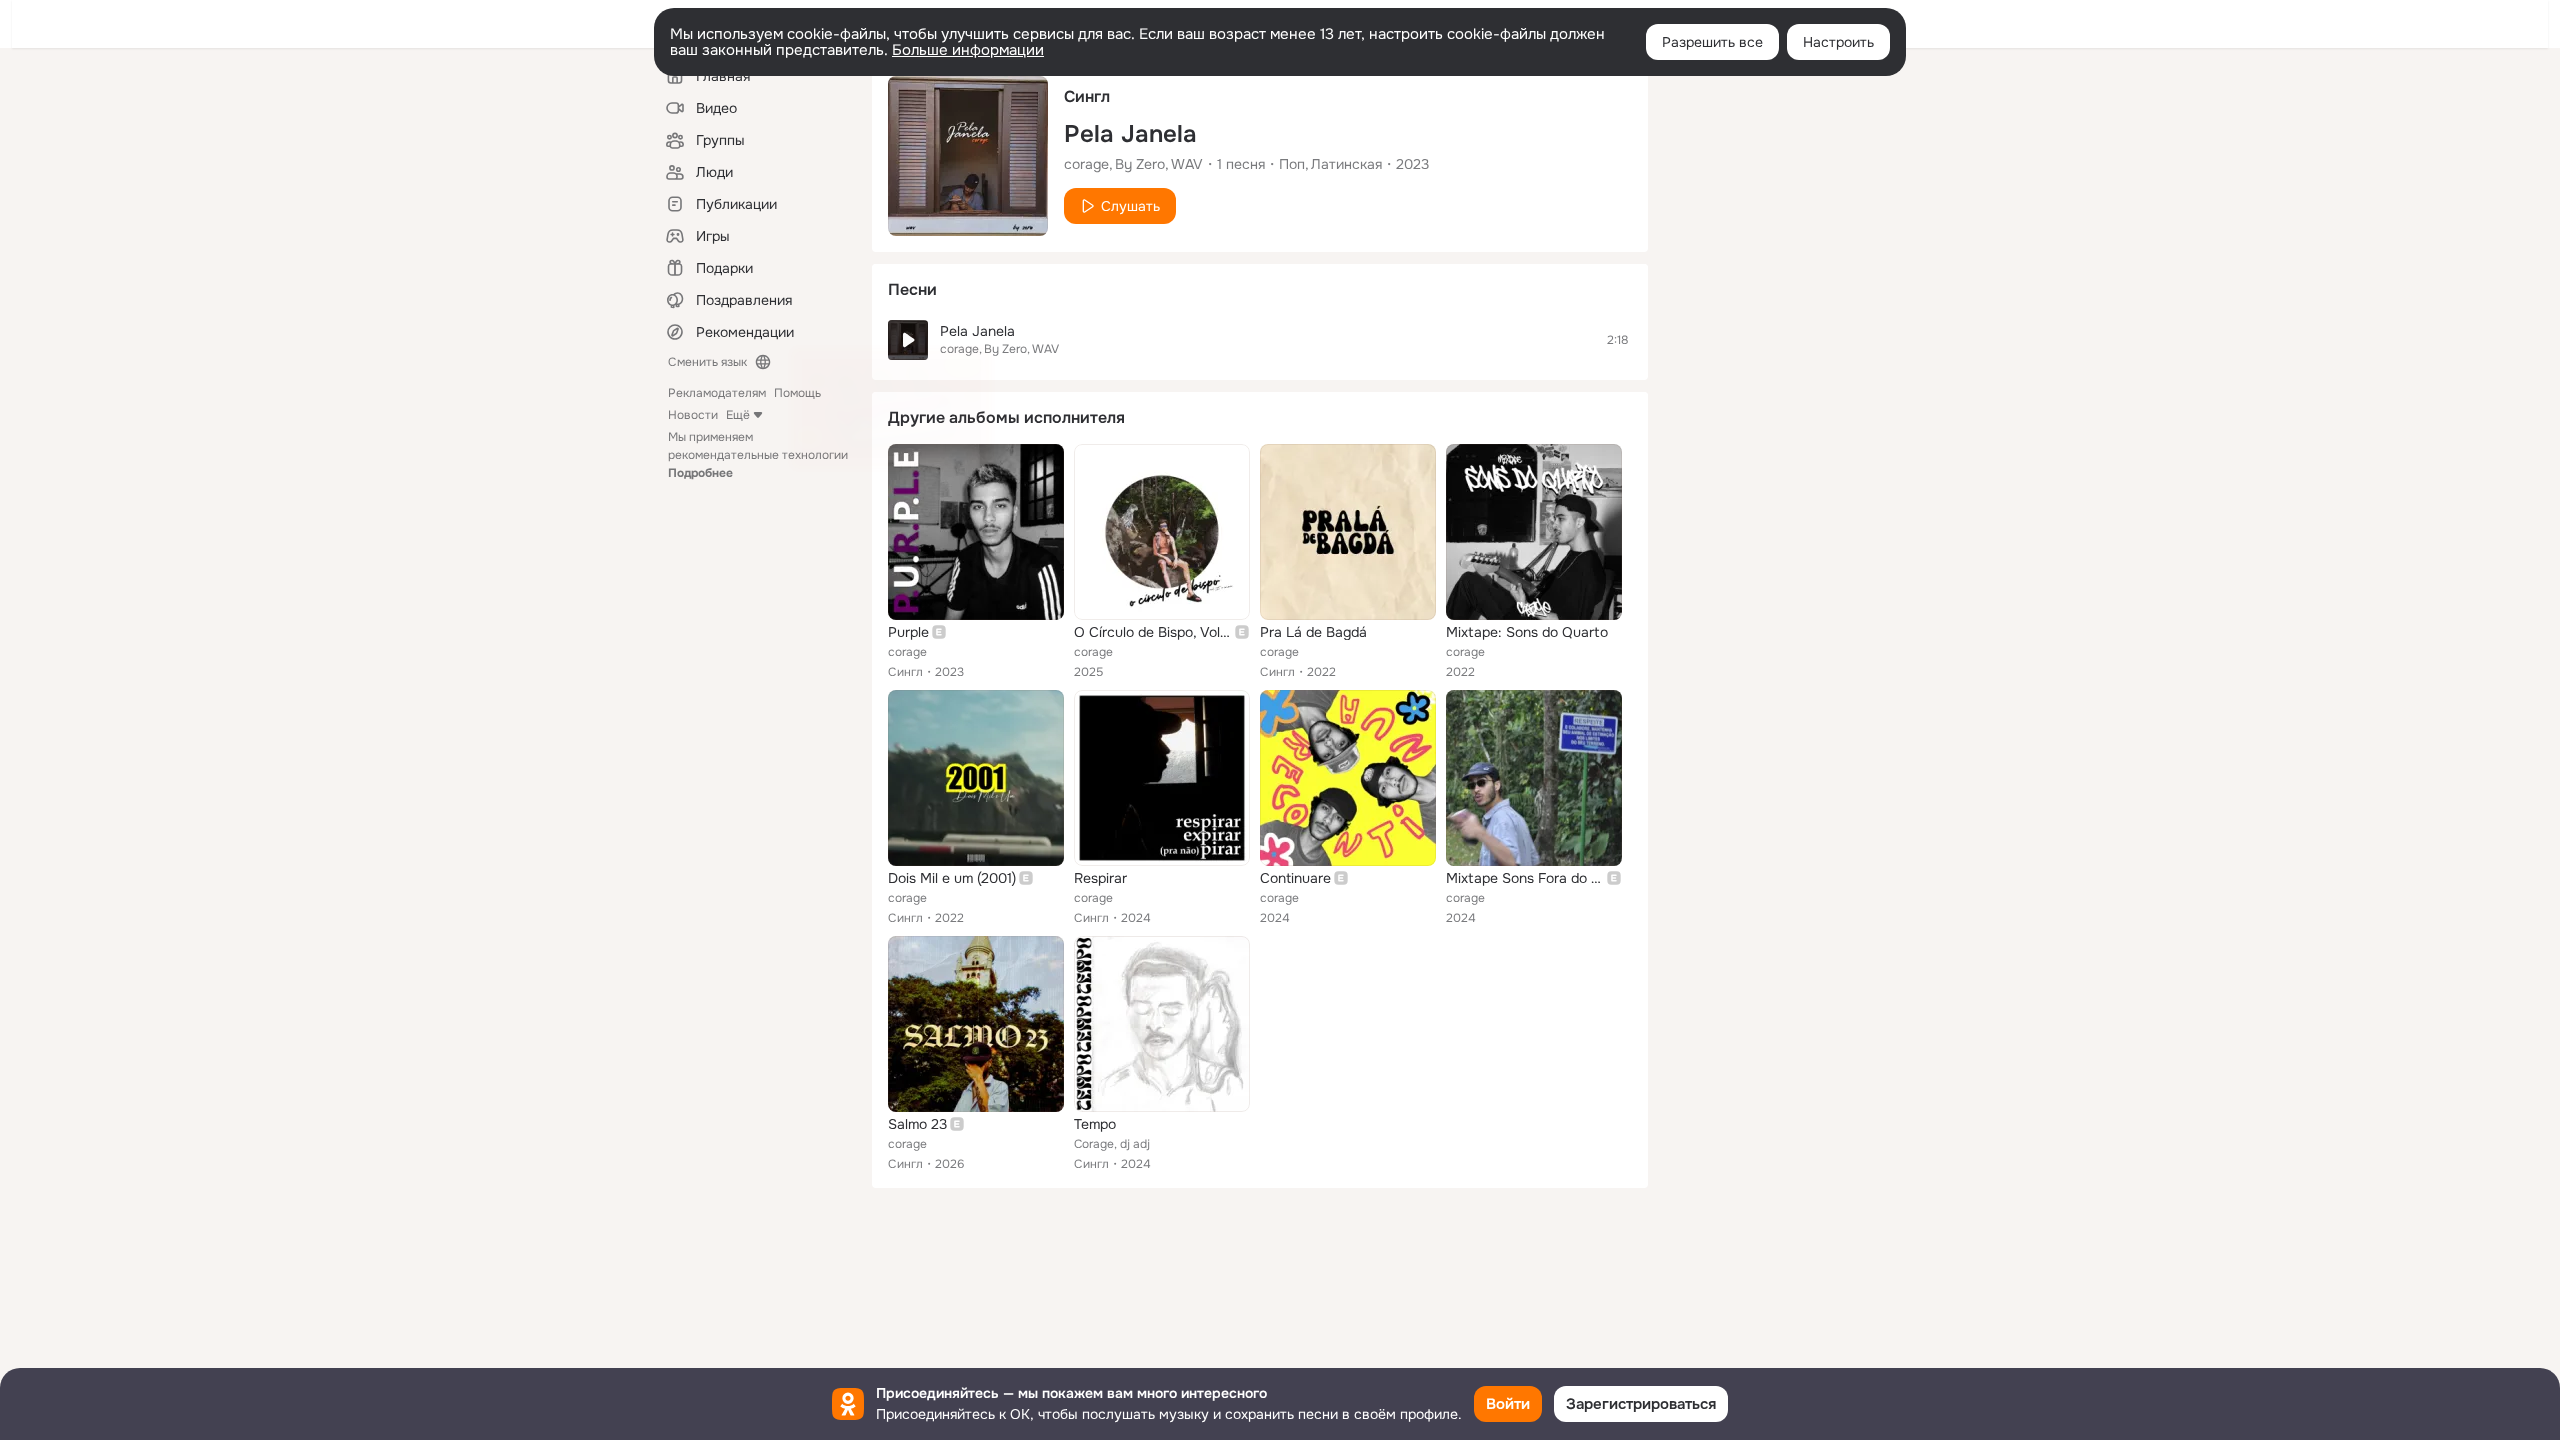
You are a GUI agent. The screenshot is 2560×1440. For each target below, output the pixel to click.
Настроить (1838, 42)
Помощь (797, 393)
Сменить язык (707, 362)
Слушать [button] (1130, 206)
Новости (693, 415)
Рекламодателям (717, 393)
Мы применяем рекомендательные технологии (758, 455)
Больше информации (968, 50)
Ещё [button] (738, 415)
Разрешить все (1712, 42)
